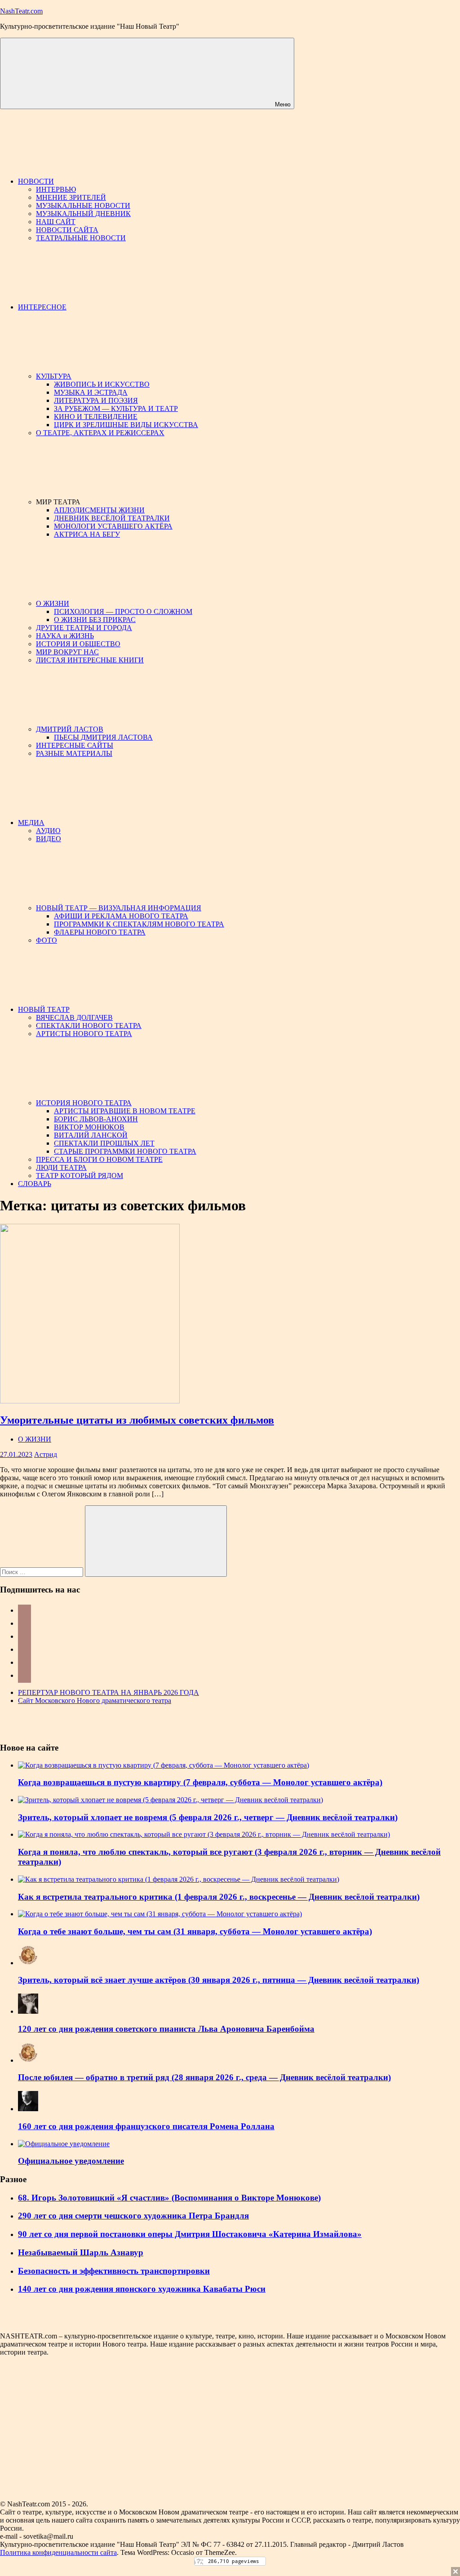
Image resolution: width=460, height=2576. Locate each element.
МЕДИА (31, 823)
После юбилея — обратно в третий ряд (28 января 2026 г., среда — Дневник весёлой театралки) (204, 2077)
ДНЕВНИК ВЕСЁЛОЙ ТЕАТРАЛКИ (112, 518)
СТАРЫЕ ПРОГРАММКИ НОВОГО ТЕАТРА (125, 1151)
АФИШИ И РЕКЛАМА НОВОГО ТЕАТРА (121, 916)
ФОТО (46, 940)
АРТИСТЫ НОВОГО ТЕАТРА (84, 1034)
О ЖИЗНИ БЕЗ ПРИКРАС (95, 620)
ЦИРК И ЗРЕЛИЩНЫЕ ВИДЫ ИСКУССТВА (126, 425)
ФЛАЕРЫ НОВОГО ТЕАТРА (100, 932)
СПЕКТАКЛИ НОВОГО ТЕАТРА (89, 1026)
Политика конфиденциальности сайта (58, 2552)
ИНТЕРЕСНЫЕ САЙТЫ (75, 745)
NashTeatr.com (21, 11)
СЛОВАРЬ (35, 1184)
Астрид (46, 1454)
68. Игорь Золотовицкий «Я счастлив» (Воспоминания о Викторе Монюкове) (169, 2198)
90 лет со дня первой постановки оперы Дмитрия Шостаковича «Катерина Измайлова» (190, 2234)
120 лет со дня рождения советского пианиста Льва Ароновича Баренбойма (166, 2029)
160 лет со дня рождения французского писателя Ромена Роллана (146, 2126)
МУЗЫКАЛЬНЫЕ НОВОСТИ (83, 205)
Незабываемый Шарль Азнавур (81, 2252)
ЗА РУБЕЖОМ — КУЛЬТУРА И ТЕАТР (116, 408)
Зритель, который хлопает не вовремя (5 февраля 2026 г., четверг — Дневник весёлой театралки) (208, 1817)
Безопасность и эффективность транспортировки (114, 2271)
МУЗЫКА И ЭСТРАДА (91, 392)
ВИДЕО (49, 839)
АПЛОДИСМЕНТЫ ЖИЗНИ (99, 510)
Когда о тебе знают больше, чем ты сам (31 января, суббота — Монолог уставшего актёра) (195, 1931)
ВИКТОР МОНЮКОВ (89, 1127)
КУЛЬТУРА (54, 376)
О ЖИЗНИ (53, 603)
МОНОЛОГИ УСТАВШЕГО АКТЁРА (113, 526)
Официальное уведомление (71, 2161)
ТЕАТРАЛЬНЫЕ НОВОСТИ (81, 238)
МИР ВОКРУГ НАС (67, 652)
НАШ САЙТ (56, 222)
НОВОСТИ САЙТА (67, 230)
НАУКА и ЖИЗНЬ (65, 636)
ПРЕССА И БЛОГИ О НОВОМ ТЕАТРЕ (99, 1159)
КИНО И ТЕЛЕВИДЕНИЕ (96, 417)
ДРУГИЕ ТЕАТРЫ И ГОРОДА (84, 628)
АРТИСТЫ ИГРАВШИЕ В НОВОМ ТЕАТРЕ (125, 1111)
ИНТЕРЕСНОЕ (42, 307)
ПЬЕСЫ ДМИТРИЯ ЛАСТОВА (103, 737)
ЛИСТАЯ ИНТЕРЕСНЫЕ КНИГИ (90, 660)
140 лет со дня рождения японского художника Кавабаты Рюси (142, 2289)
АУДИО (48, 831)
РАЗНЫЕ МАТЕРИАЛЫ (74, 753)
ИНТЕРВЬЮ (56, 189)
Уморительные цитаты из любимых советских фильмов (137, 1420)
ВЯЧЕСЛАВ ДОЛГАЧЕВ (74, 1017)
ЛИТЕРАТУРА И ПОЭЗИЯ (96, 400)
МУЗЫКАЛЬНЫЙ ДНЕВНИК (83, 214)
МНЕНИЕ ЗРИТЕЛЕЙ (71, 197)
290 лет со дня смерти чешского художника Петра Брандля (133, 2216)
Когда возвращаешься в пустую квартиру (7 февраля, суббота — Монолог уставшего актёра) (200, 1782)
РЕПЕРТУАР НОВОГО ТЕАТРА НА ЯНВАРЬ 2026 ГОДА (108, 1692)
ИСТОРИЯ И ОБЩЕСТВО (78, 644)
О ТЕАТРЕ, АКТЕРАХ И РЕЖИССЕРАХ (100, 433)
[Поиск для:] (42, 1572)
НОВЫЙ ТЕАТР (44, 1009)
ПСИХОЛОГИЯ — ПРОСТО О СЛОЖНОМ (123, 611)
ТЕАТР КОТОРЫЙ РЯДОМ (80, 1176)
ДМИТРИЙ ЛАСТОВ (70, 729)
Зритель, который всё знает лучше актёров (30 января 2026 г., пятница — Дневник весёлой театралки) (219, 1980)
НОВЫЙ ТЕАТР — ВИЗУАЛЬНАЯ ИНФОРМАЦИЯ (119, 908)
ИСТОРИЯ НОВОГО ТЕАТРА (84, 1103)
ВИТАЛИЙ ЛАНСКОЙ (91, 1135)
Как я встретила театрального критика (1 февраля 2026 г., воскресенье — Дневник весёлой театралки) (219, 1897)
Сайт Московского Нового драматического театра (95, 1700)
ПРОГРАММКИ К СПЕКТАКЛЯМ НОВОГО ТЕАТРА (139, 924)
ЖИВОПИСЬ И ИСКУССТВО (102, 384)
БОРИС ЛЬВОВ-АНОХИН (96, 1119)
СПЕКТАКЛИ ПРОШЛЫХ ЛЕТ (104, 1143)
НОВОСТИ (36, 181)
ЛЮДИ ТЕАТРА (61, 1167)
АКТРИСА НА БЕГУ (87, 534)
